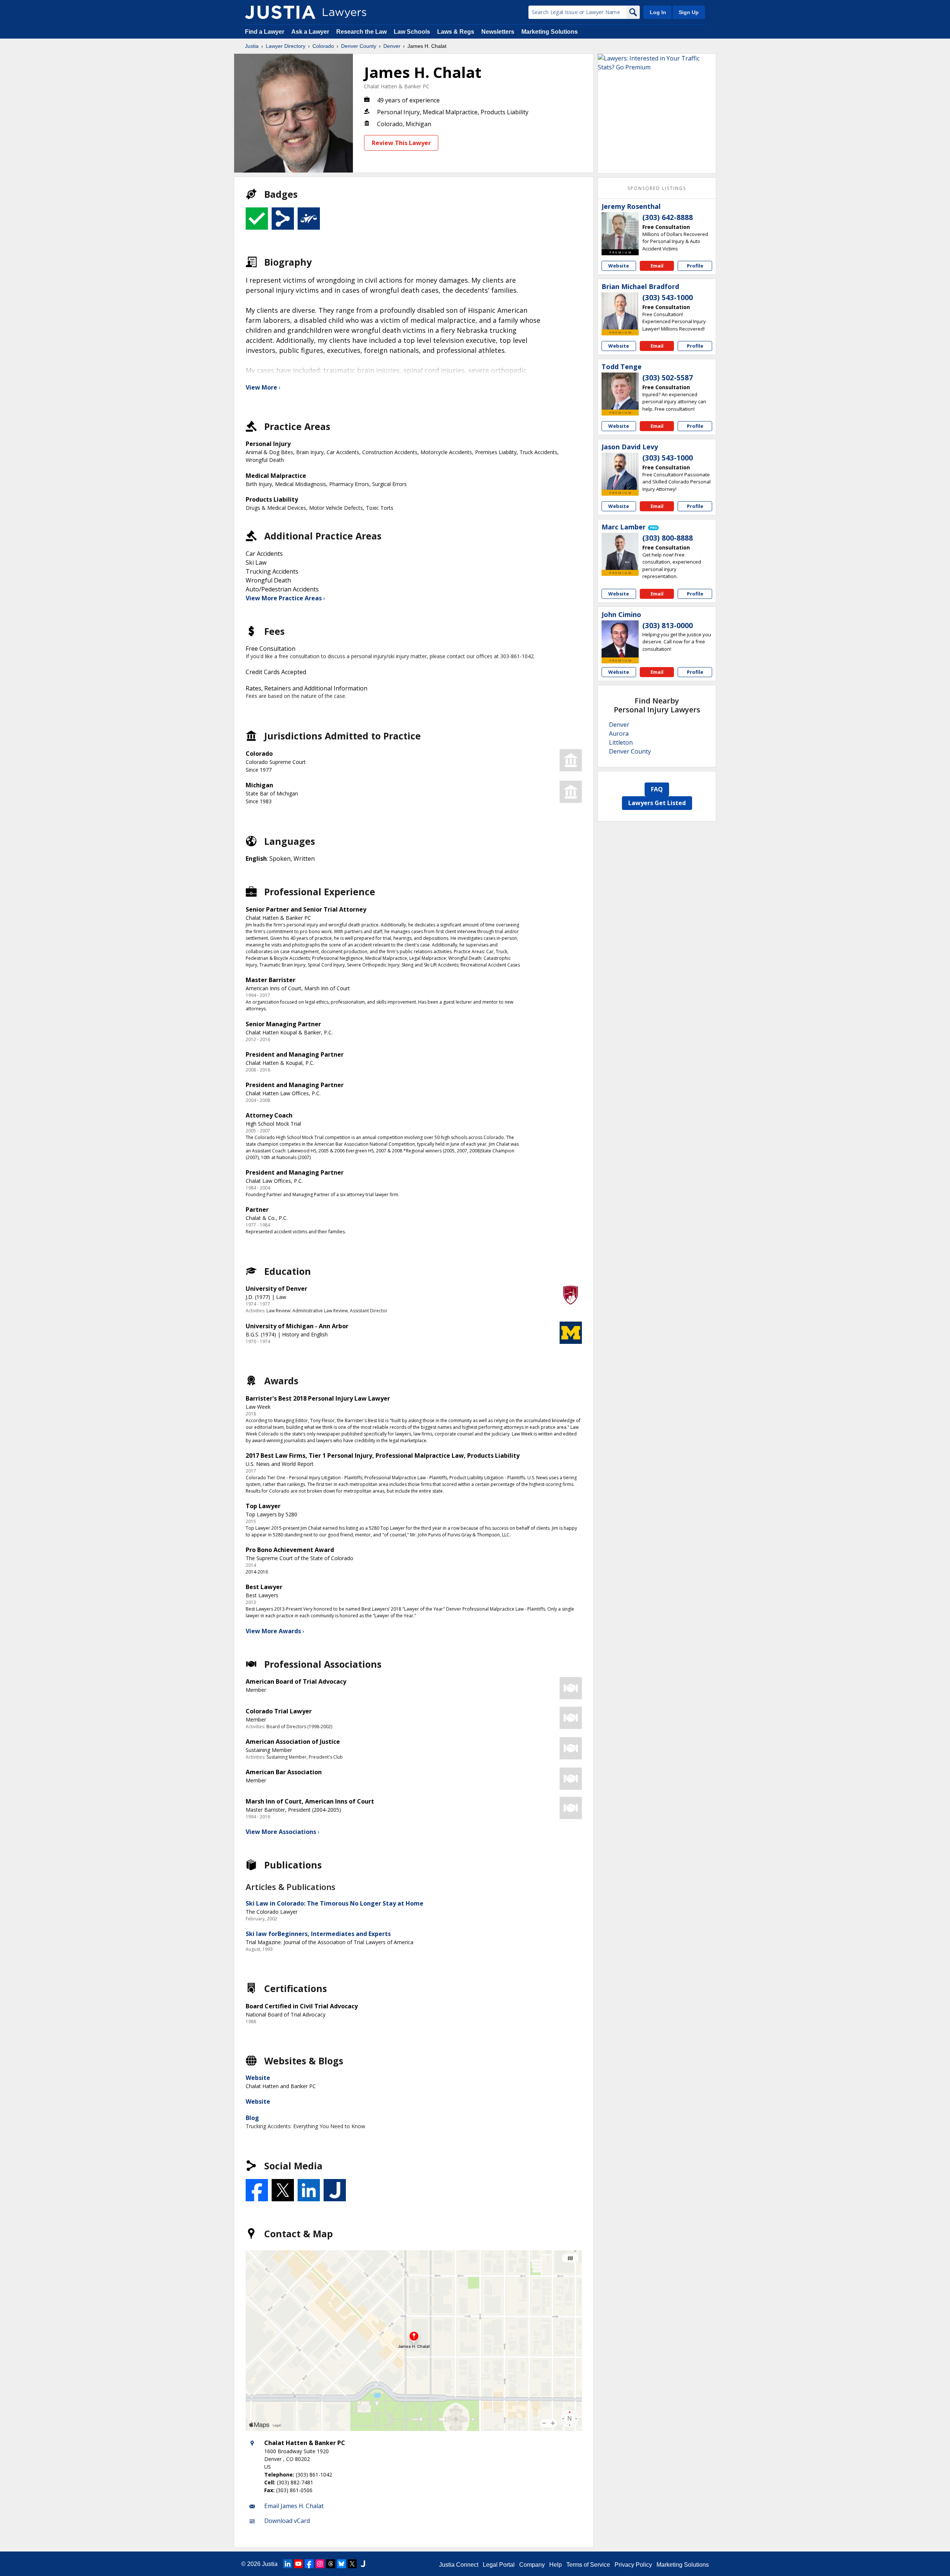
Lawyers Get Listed (657, 803)
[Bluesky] (341, 2564)
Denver (392, 46)
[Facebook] (309, 2564)
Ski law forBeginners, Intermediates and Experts (318, 1934)
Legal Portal (499, 2565)
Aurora (619, 734)
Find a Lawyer (265, 32)
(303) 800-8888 (668, 538)
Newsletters (498, 32)
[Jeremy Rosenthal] (620, 231)
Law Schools (412, 32)
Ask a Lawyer (311, 32)
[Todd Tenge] (620, 391)
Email (657, 266)
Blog (252, 2118)
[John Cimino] (620, 639)
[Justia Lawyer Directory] (280, 12)
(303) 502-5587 (668, 378)
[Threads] (331, 2564)
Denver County (359, 46)
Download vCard (287, 2521)
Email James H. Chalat (294, 2506)
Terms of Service (588, 2565)
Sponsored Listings (657, 188)
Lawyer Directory (286, 46)
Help (556, 2565)
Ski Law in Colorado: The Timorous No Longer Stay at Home (335, 1903)
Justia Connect (459, 2565)
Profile (695, 266)
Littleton (621, 742)
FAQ (657, 789)
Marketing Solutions (550, 32)
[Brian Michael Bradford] (620, 311)
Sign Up (689, 12)
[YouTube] (298, 2564)
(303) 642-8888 (668, 217)
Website (258, 2078)
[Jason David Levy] (620, 471)
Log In (658, 12)
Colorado (323, 46)
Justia (252, 46)
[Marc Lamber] (620, 551)
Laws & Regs (456, 32)
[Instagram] (320, 2564)
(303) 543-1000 (668, 298)
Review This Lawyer (401, 143)
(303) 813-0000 (668, 626)
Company (532, 2565)
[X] (352, 2564)
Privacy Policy (633, 2565)
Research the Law (361, 32)
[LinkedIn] (288, 2564)
